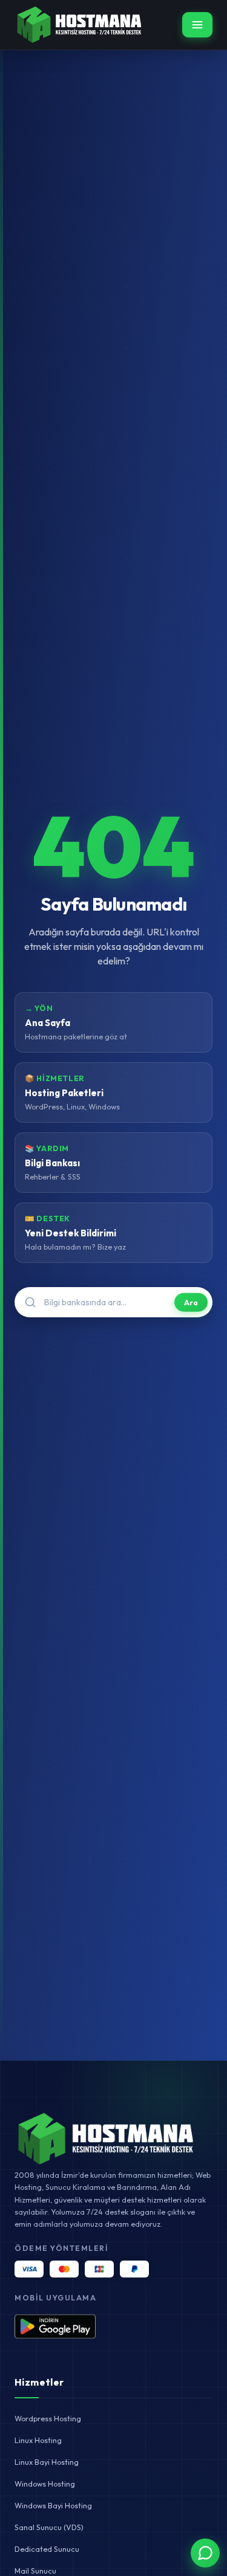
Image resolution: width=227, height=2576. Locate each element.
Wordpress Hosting (48, 2418)
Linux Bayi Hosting (47, 2462)
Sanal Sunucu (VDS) (49, 2527)
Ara (191, 1302)
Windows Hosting (45, 2484)
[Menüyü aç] (197, 25)
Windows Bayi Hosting (53, 2505)
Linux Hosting (38, 2440)
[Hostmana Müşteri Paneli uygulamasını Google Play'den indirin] (55, 2326)
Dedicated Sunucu (47, 2549)
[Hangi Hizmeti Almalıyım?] (205, 2553)
